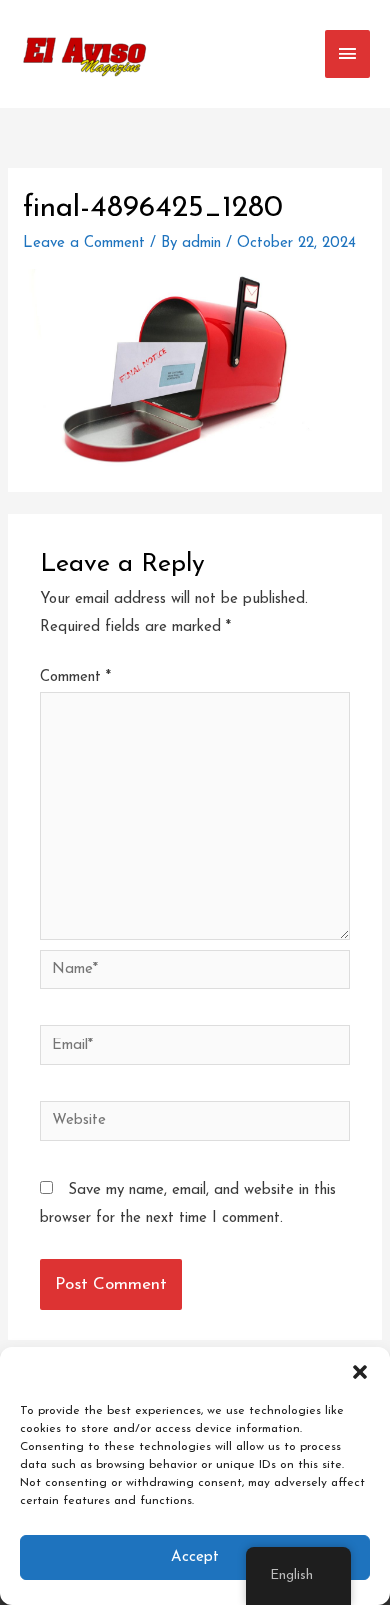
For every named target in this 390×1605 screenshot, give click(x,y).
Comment (75, 677)
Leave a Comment (84, 243)
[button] (360, 1372)
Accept (195, 1557)
